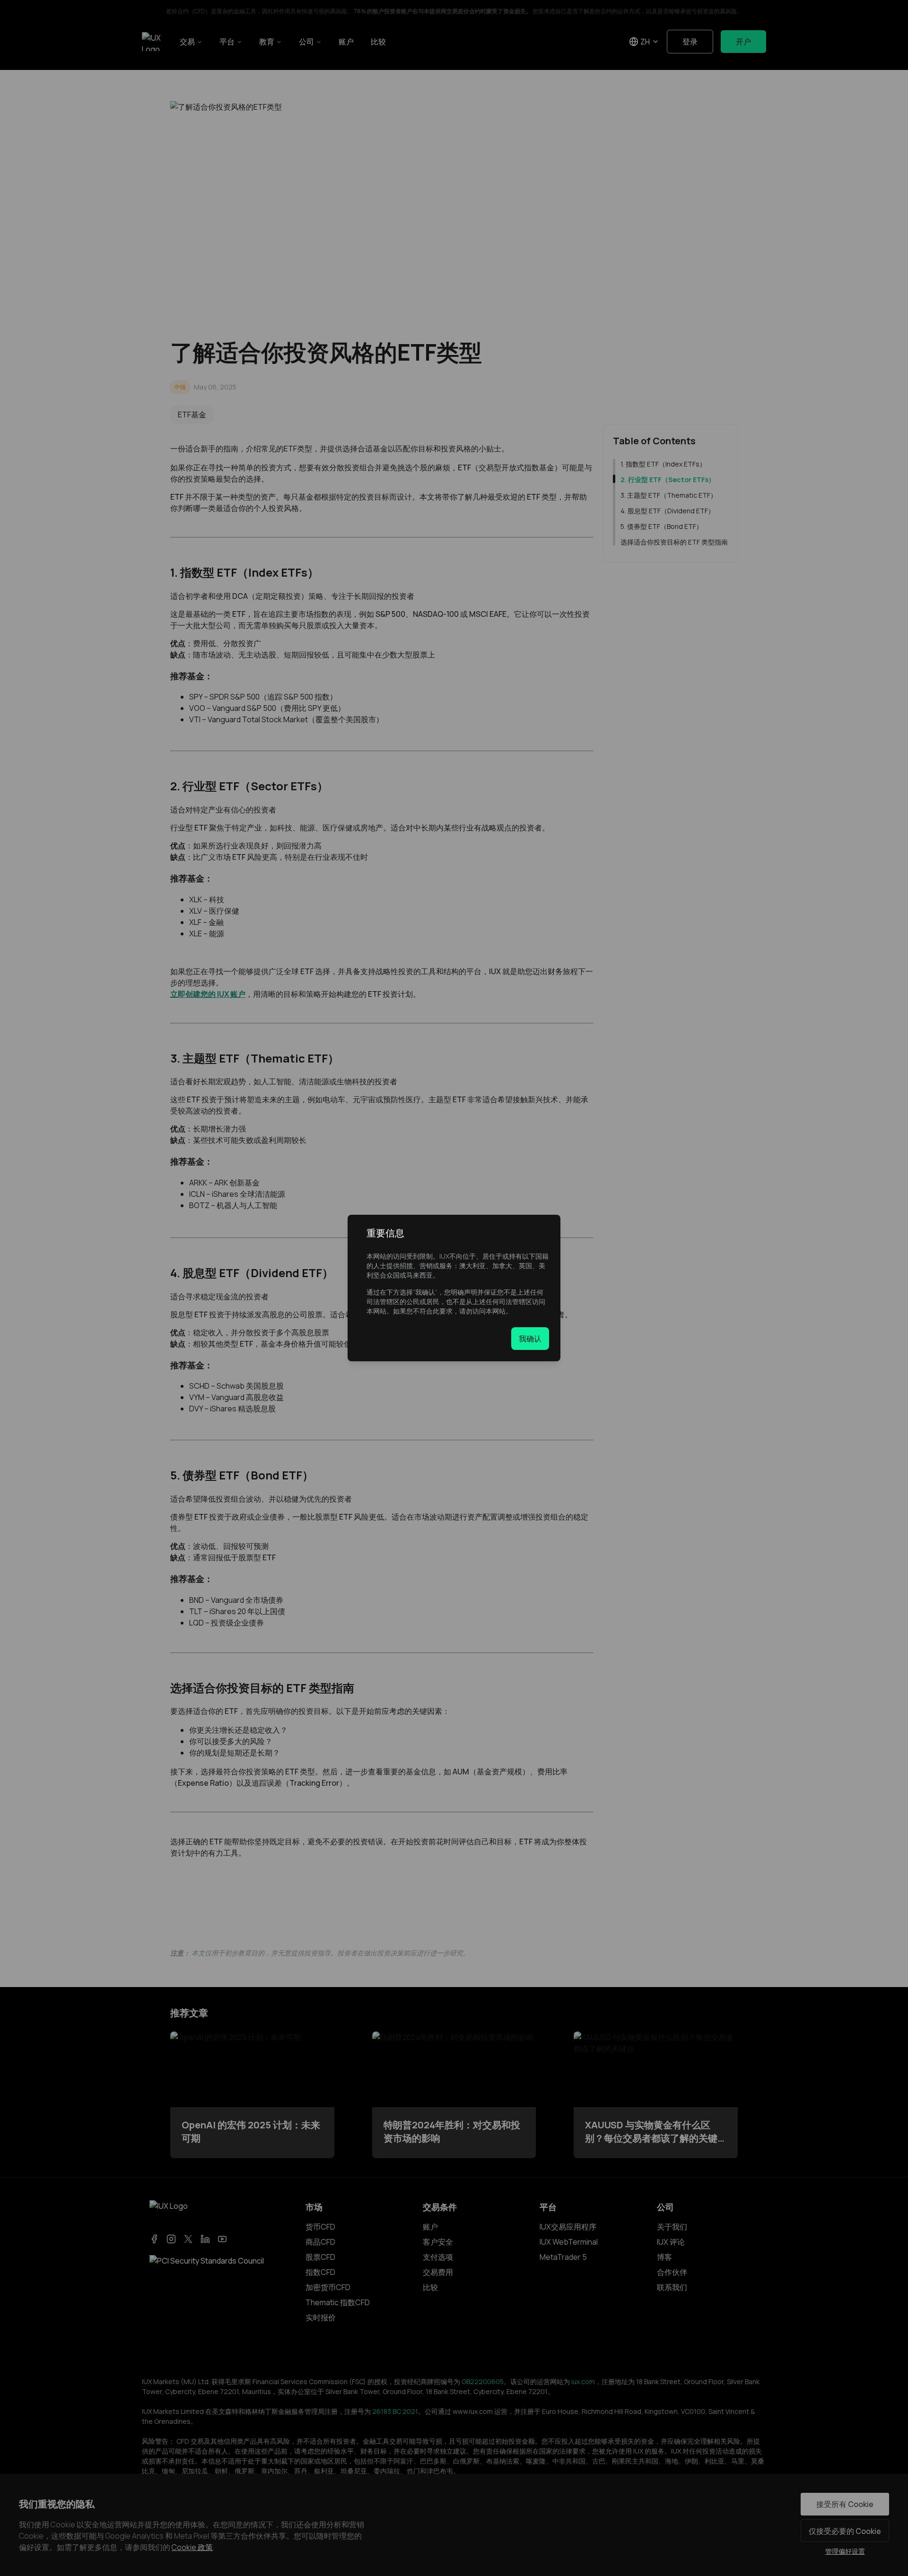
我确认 (530, 1339)
